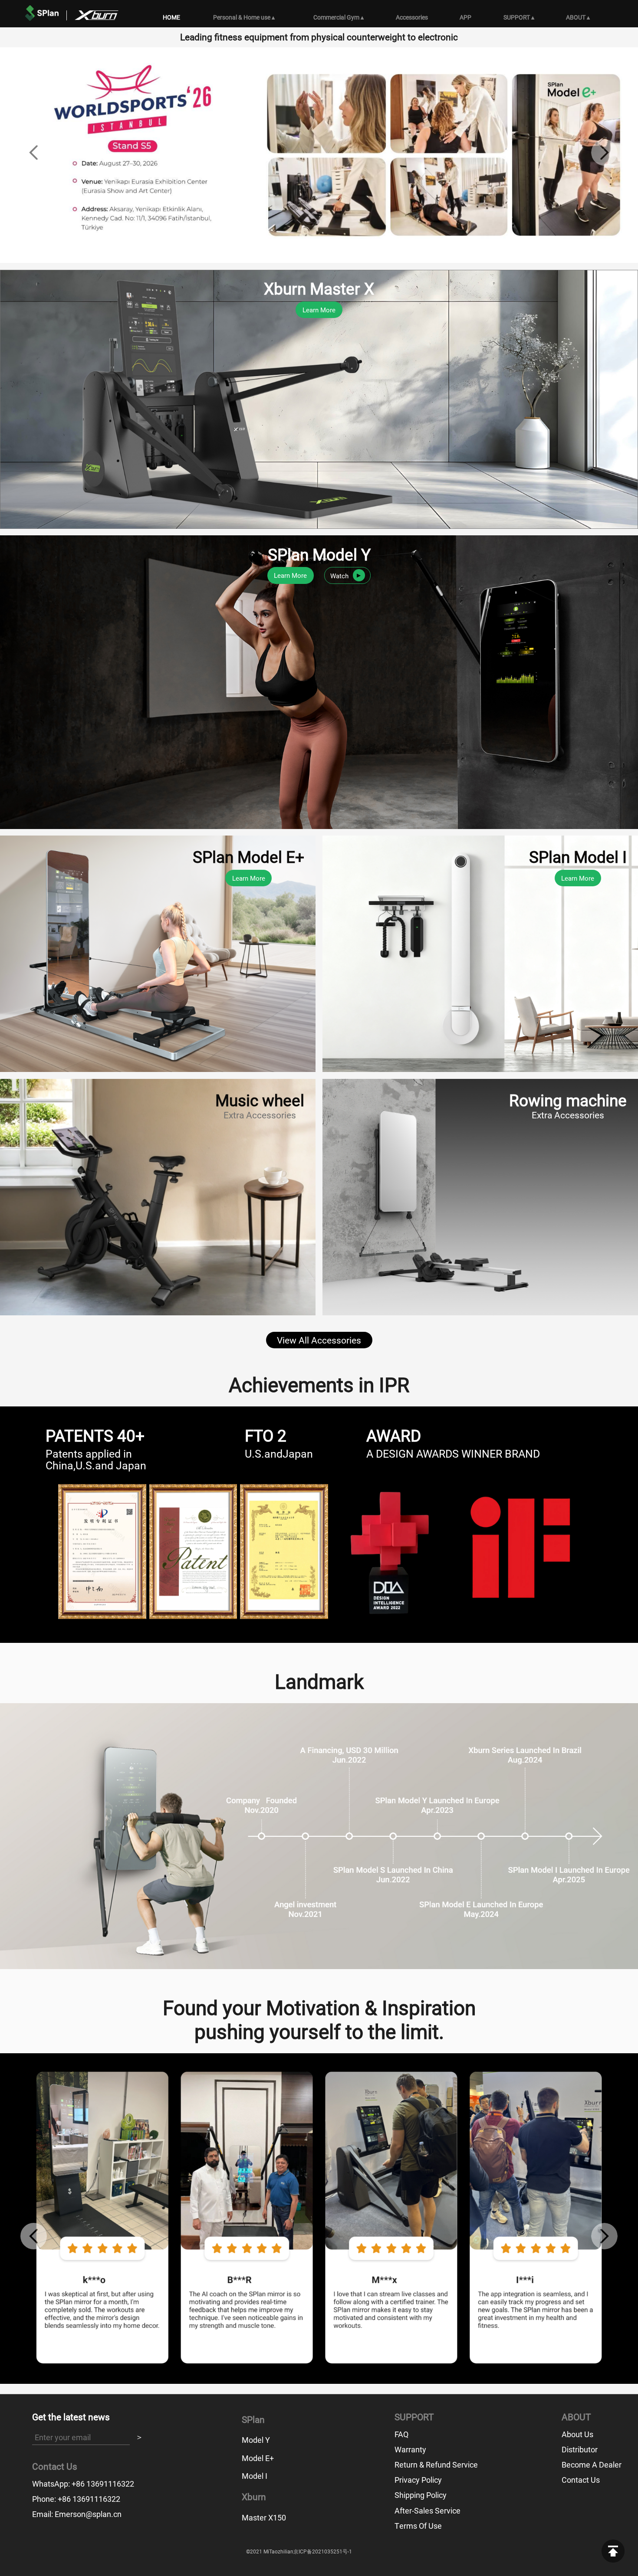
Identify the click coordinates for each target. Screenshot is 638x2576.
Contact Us (581, 2480)
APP (465, 17)
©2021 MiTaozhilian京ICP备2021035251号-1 (299, 2551)
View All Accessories (319, 1340)
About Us (577, 2434)
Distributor (580, 2449)
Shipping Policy (421, 2495)
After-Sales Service (428, 2510)
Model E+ (258, 2458)
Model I (255, 2476)
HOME (171, 17)
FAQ (401, 2434)
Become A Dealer (592, 2465)
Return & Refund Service (436, 2465)
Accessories (412, 17)
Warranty (410, 2449)
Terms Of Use (418, 2526)
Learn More (319, 310)
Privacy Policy (418, 2480)
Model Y (256, 2440)
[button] (34, 152)
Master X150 (264, 2517)
